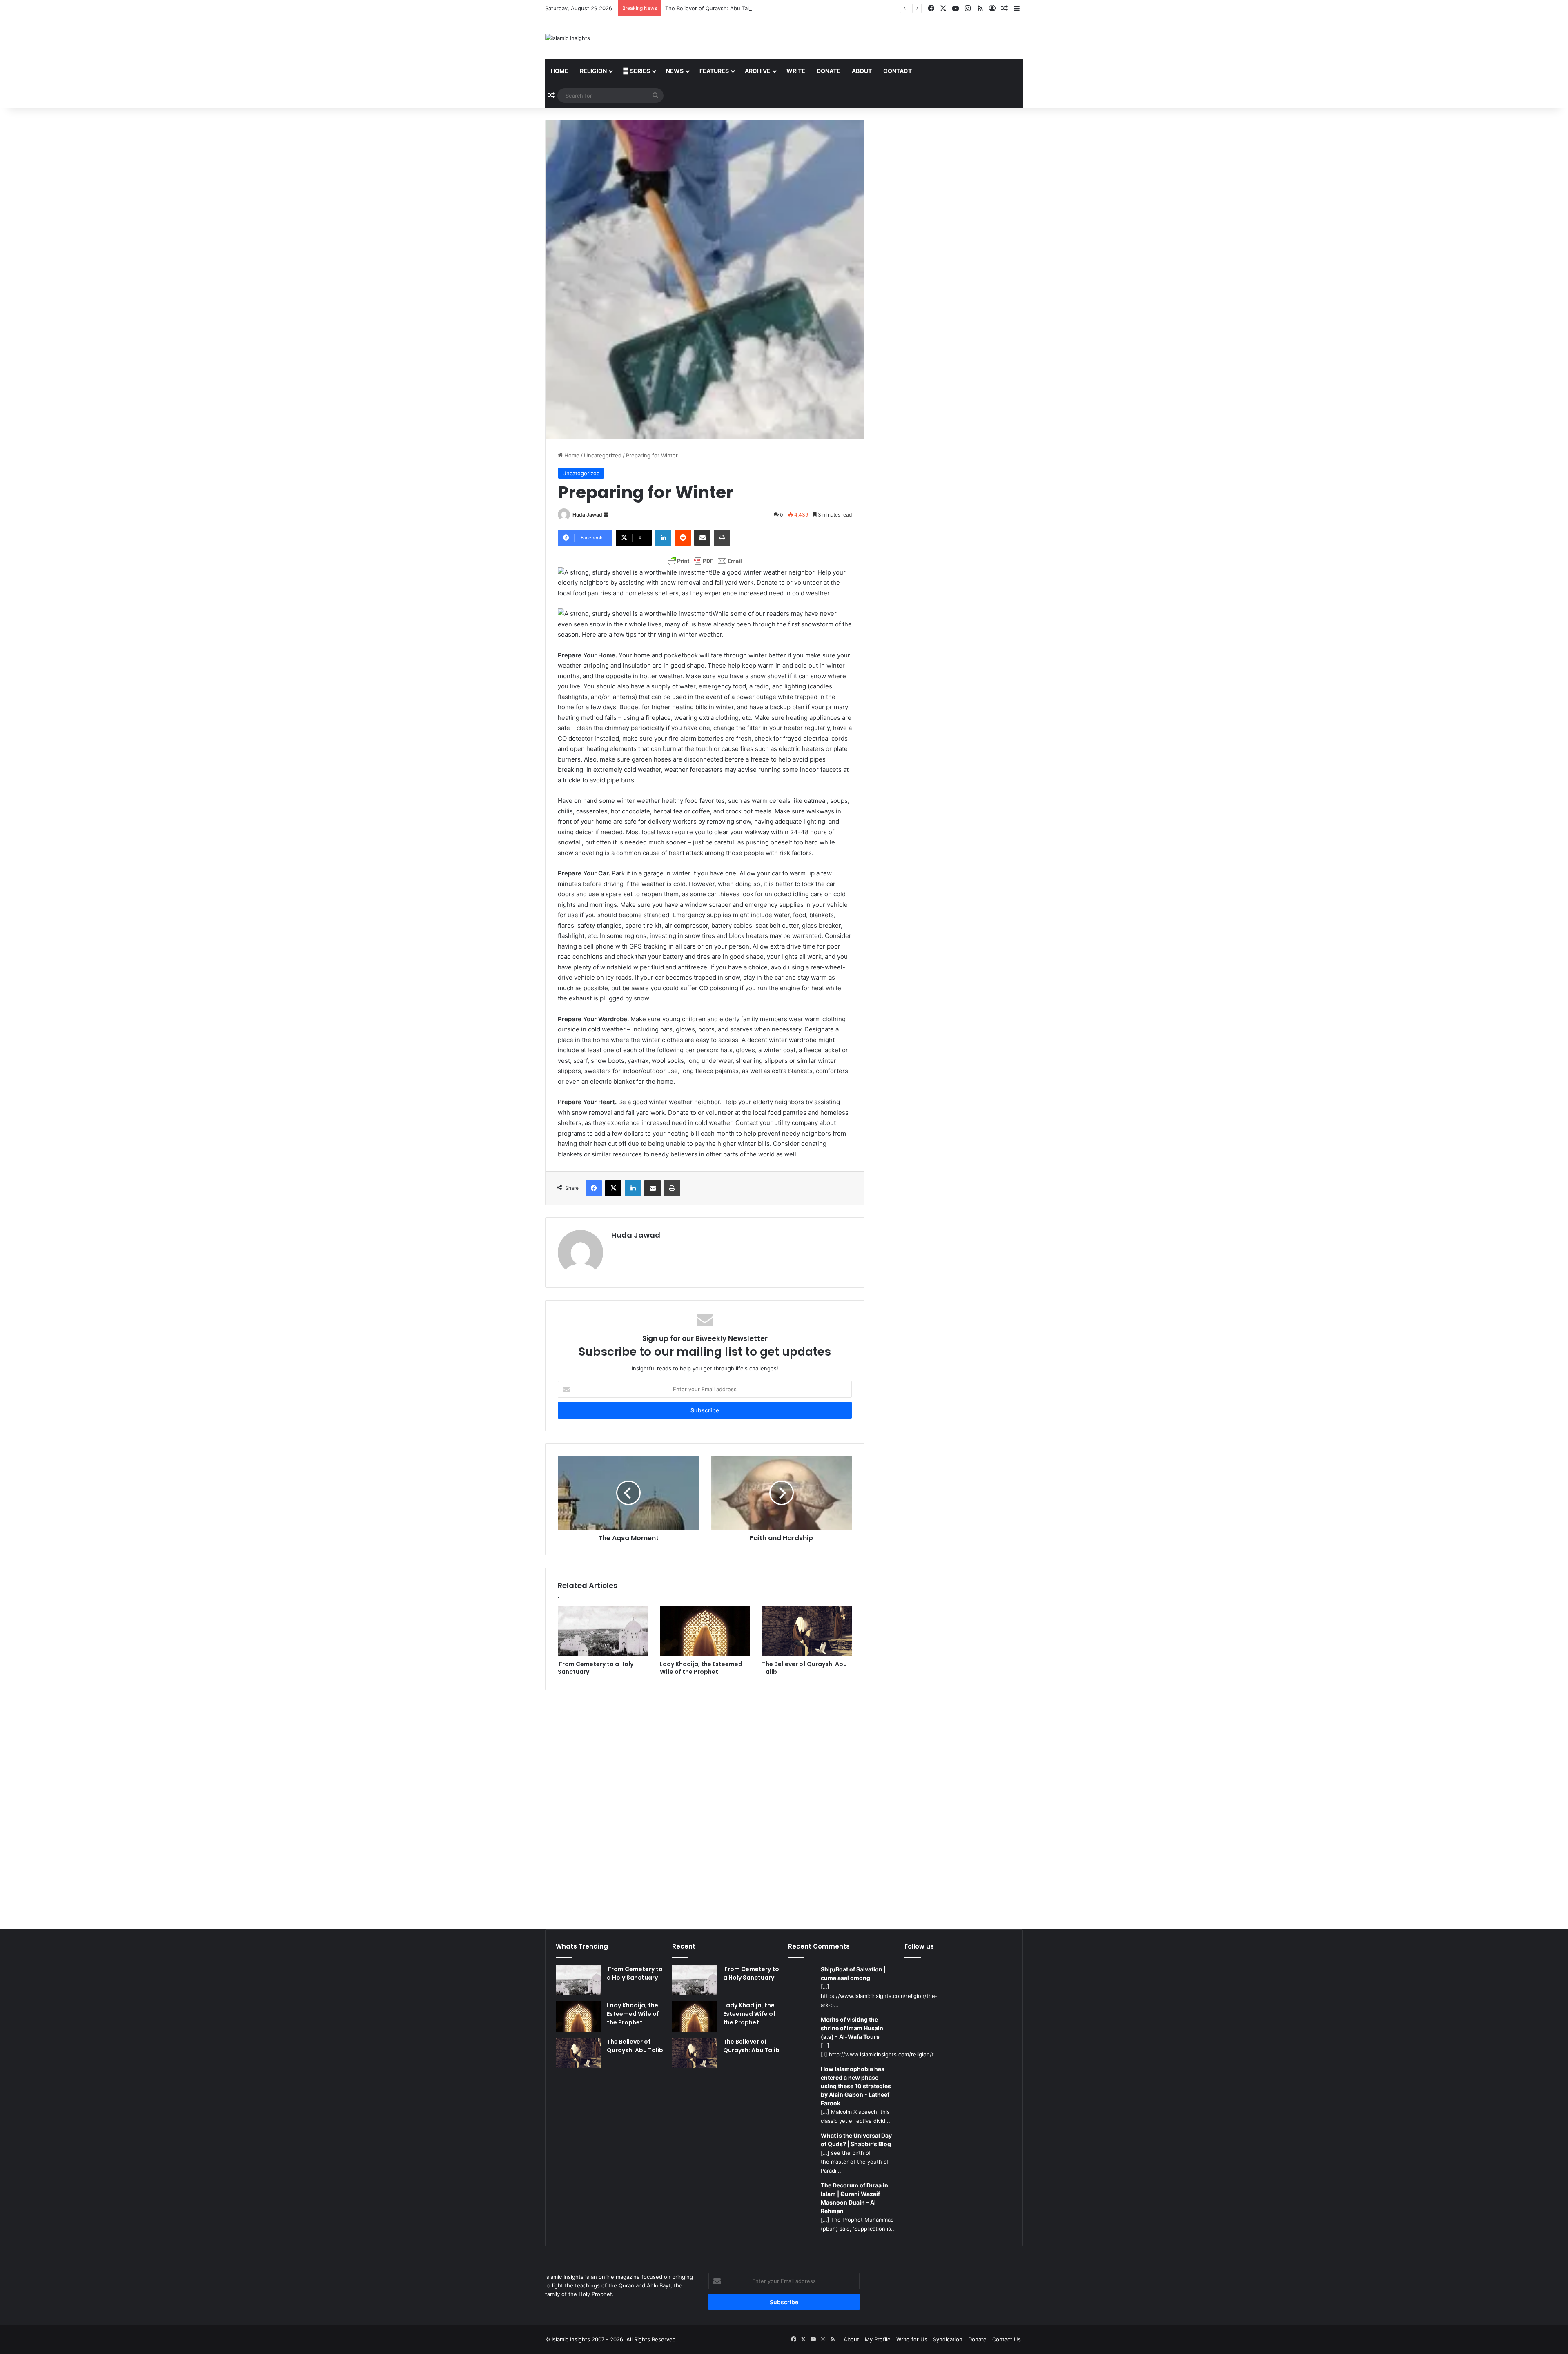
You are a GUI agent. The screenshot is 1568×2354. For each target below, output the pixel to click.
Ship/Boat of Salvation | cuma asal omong (853, 1973)
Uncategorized (603, 455)
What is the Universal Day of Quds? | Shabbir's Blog (856, 2140)
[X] (613, 1188)
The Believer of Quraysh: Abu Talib (804, 1668)
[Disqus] (705, 1804)
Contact (898, 71)
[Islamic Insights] (568, 38)
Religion (593, 71)
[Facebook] (594, 1188)
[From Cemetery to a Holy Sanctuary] (603, 1631)
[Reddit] (683, 538)
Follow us (919, 1946)
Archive (758, 71)
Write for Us (912, 2339)
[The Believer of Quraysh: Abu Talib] (807, 1631)
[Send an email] (606, 515)
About (862, 71)
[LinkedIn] (663, 538)
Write (796, 71)
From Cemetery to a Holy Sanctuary (596, 1668)
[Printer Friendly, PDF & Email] (705, 561)
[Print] (722, 538)
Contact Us (1007, 2339)
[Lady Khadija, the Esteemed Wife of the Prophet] (705, 1631)
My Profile (878, 2339)
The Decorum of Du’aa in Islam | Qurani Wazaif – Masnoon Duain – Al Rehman (854, 2198)
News (675, 71)
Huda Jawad (587, 515)
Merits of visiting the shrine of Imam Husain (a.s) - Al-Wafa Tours (852, 2028)
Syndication (948, 2339)
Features (714, 71)
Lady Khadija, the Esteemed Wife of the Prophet (701, 1668)
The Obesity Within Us (694, 8)
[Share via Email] (702, 538)
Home (560, 71)
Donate (829, 71)
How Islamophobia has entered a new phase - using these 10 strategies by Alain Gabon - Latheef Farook (856, 2086)
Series (639, 71)
